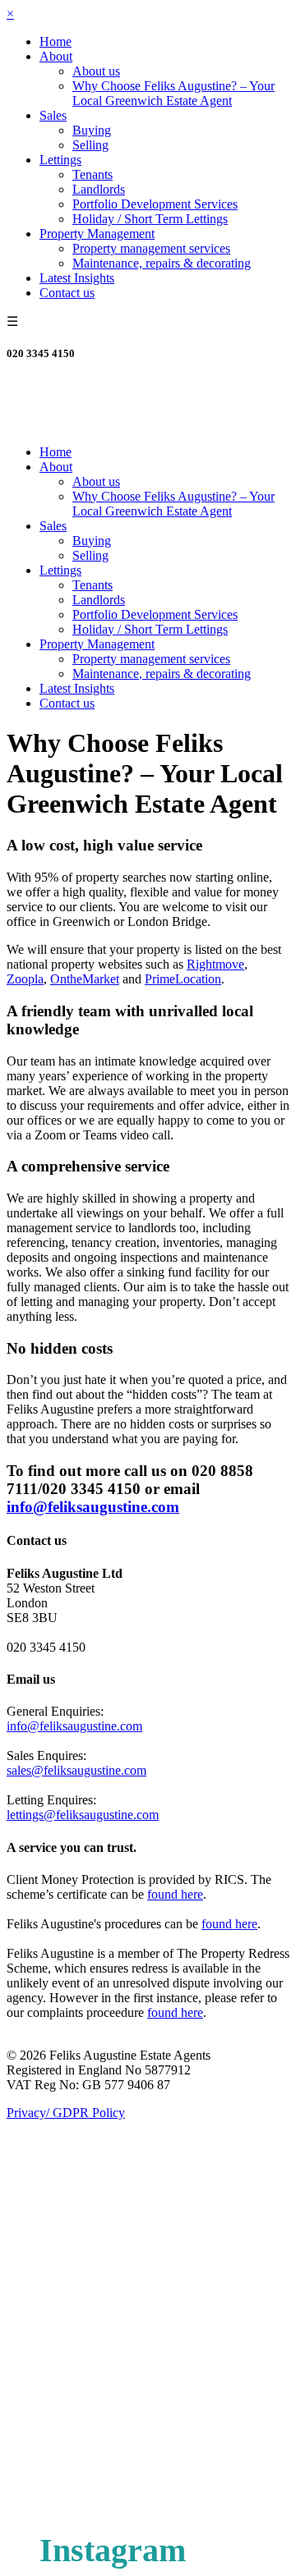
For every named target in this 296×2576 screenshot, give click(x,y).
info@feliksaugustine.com (93, 1507)
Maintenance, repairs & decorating (162, 263)
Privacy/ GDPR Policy (66, 2113)
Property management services (151, 248)
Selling (90, 145)
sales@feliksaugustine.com (76, 1770)
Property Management (97, 234)
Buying (92, 130)
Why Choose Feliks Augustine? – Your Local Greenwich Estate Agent (173, 93)
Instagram (113, 2550)
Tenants (92, 174)
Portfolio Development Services (155, 204)
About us (96, 71)
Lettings (60, 160)
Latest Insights (77, 278)
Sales (53, 115)
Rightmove (215, 964)
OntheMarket (85, 979)
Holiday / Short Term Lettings (150, 219)
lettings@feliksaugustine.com (83, 1815)
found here (175, 1894)
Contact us (67, 293)
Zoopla (25, 979)
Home (55, 41)
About (56, 56)
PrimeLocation (183, 979)
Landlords (99, 189)
